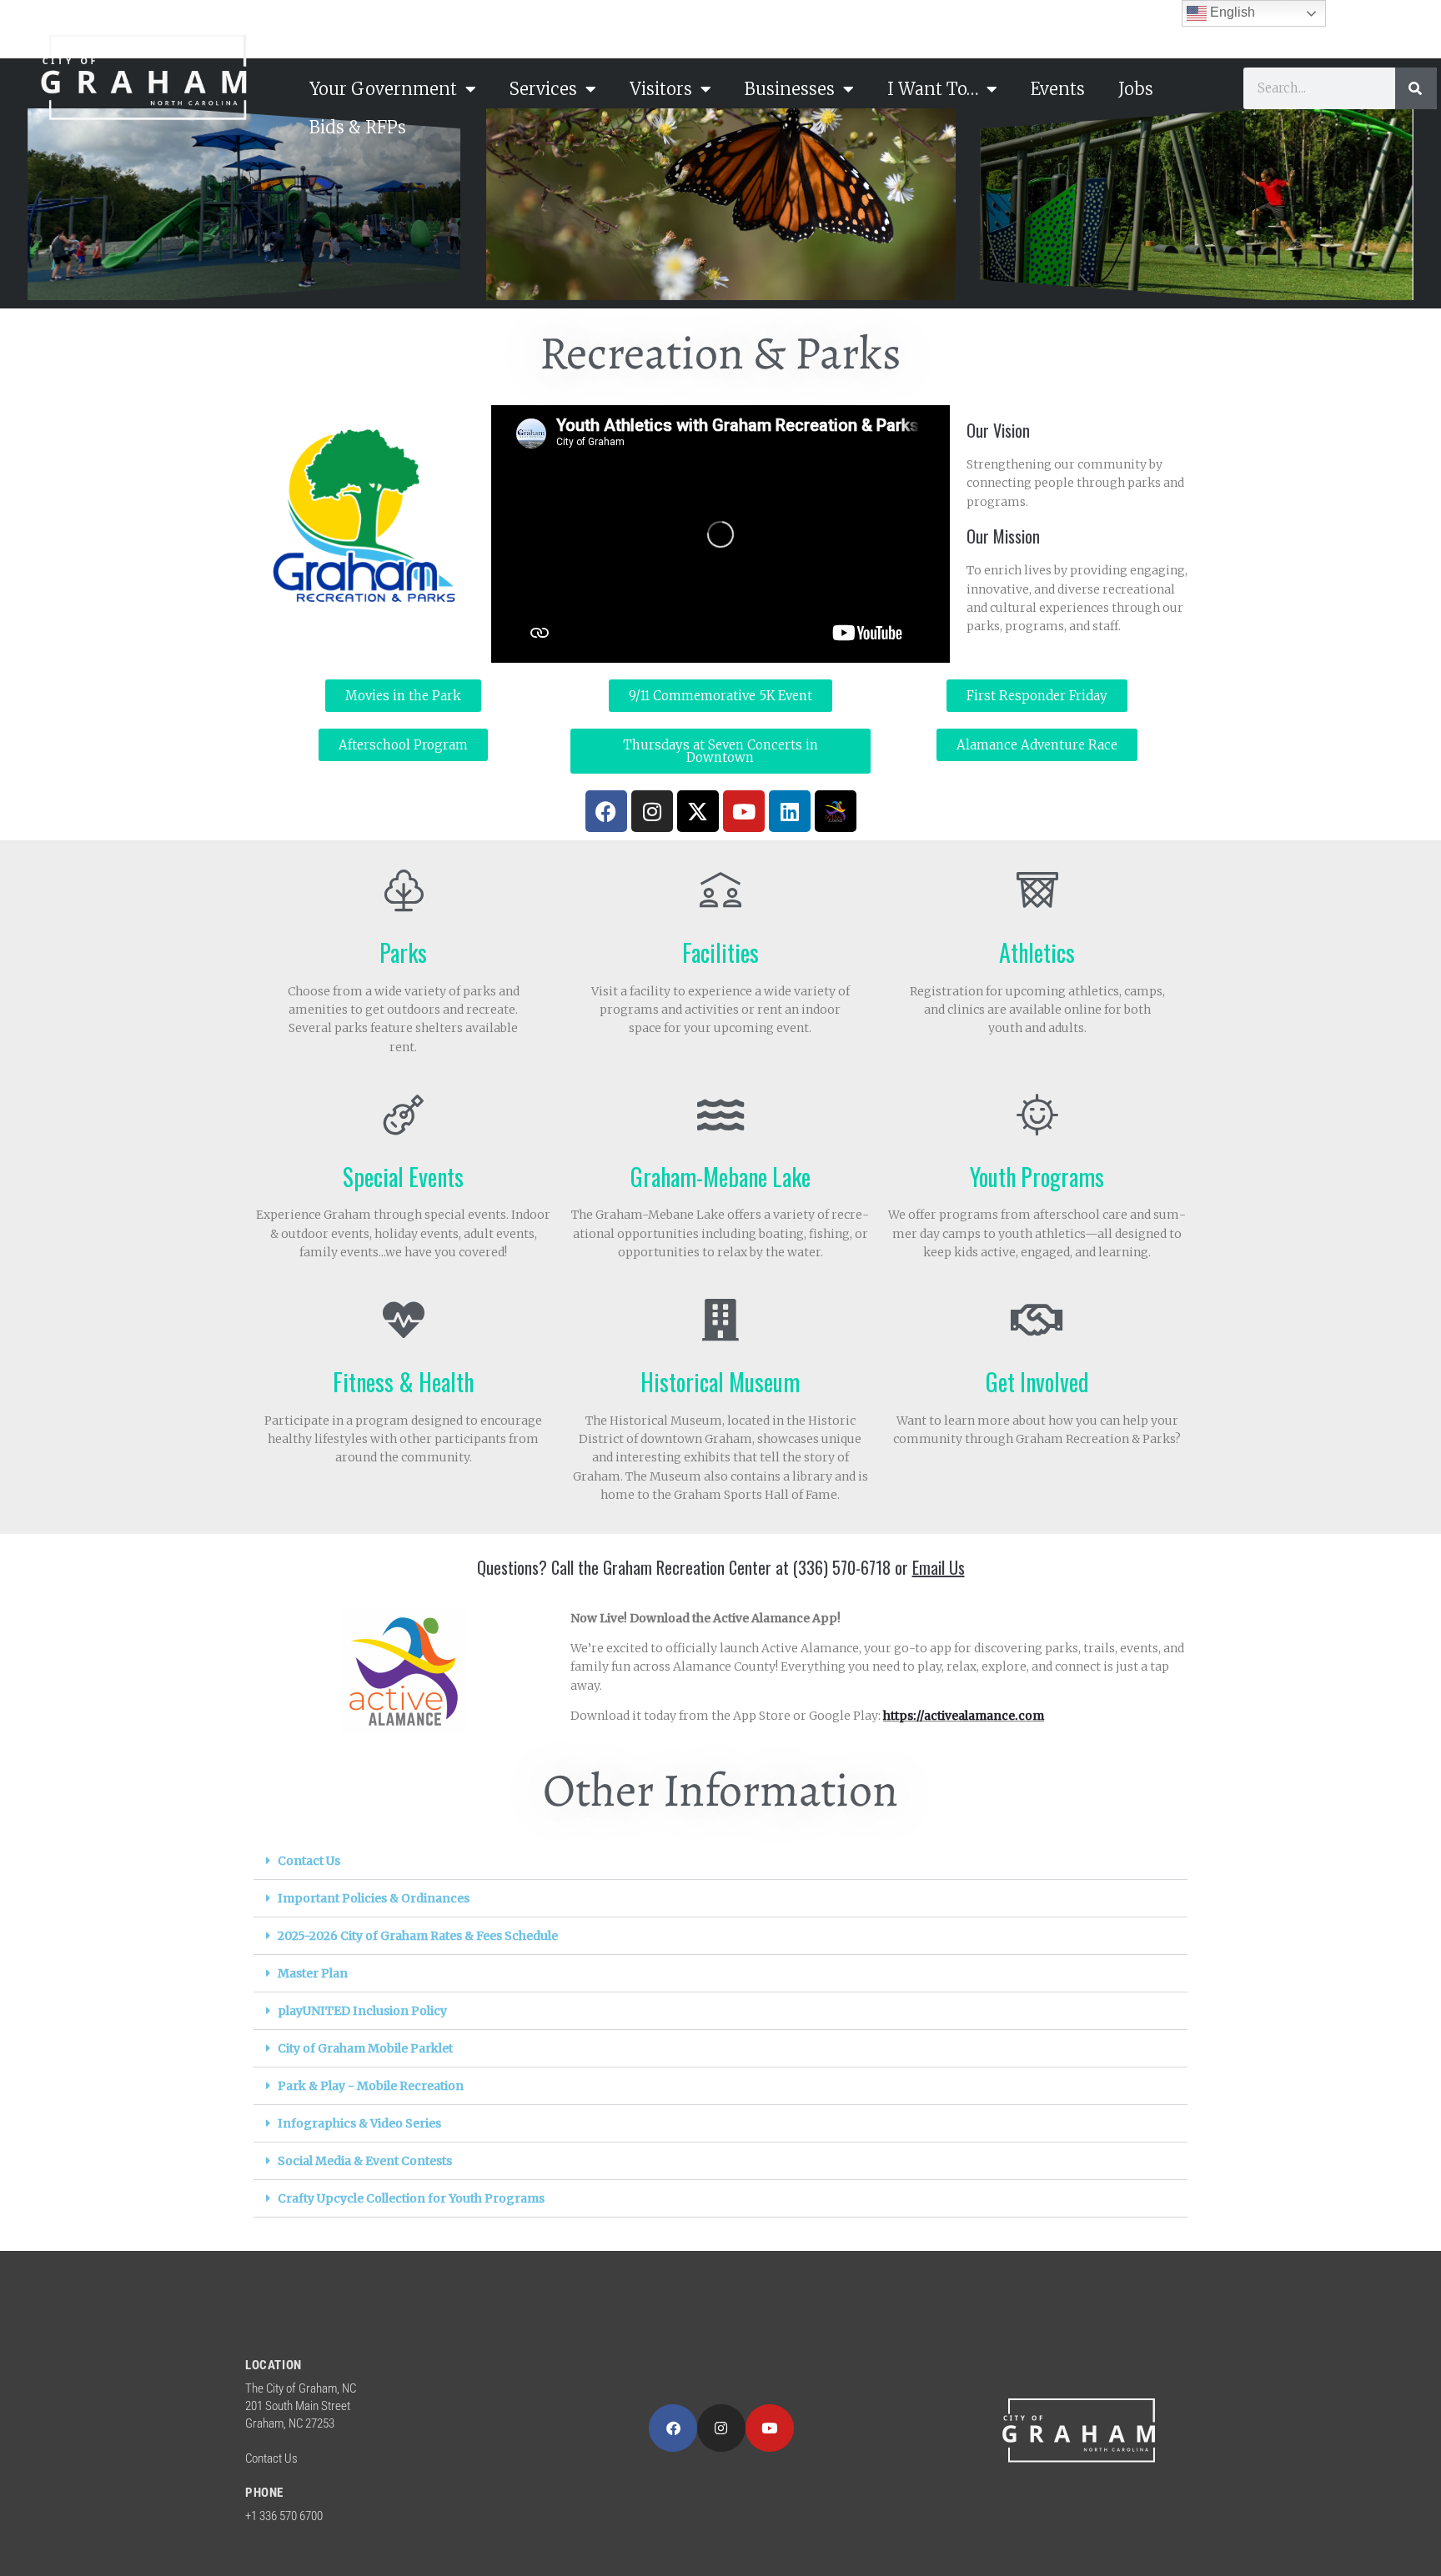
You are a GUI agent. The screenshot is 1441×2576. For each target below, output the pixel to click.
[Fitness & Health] (404, 1320)
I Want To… (933, 89)
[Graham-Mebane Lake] (720, 1115)
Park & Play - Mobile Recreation (371, 2086)
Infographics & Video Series (359, 2123)
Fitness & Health (403, 1382)
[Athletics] (1037, 890)
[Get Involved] (1037, 1320)
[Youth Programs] (1037, 1115)
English (1231, 12)
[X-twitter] (698, 811)
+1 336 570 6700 (284, 2516)
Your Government (383, 89)
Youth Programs (1037, 1177)
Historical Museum (720, 1382)
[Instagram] (652, 811)
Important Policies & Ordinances (374, 1898)
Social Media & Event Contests (365, 2161)
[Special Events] (404, 1115)
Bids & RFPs (358, 127)
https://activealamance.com (964, 1716)
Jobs (1136, 89)
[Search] (1416, 88)
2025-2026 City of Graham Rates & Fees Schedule (418, 1936)
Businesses (790, 89)
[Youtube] (744, 811)
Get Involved (1037, 1382)
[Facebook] (606, 811)
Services (543, 89)
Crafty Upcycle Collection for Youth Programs (411, 2198)
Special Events (403, 1177)
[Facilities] (720, 890)
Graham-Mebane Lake (720, 1177)
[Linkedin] (790, 811)
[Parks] (404, 890)
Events (1058, 89)
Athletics (1037, 952)
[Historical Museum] (720, 1320)
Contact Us (309, 1861)
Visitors (661, 89)
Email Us (939, 1567)
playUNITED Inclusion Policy (362, 2011)
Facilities (720, 952)
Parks (403, 952)
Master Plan (313, 1973)
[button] (720, 1861)
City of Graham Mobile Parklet (365, 2048)
